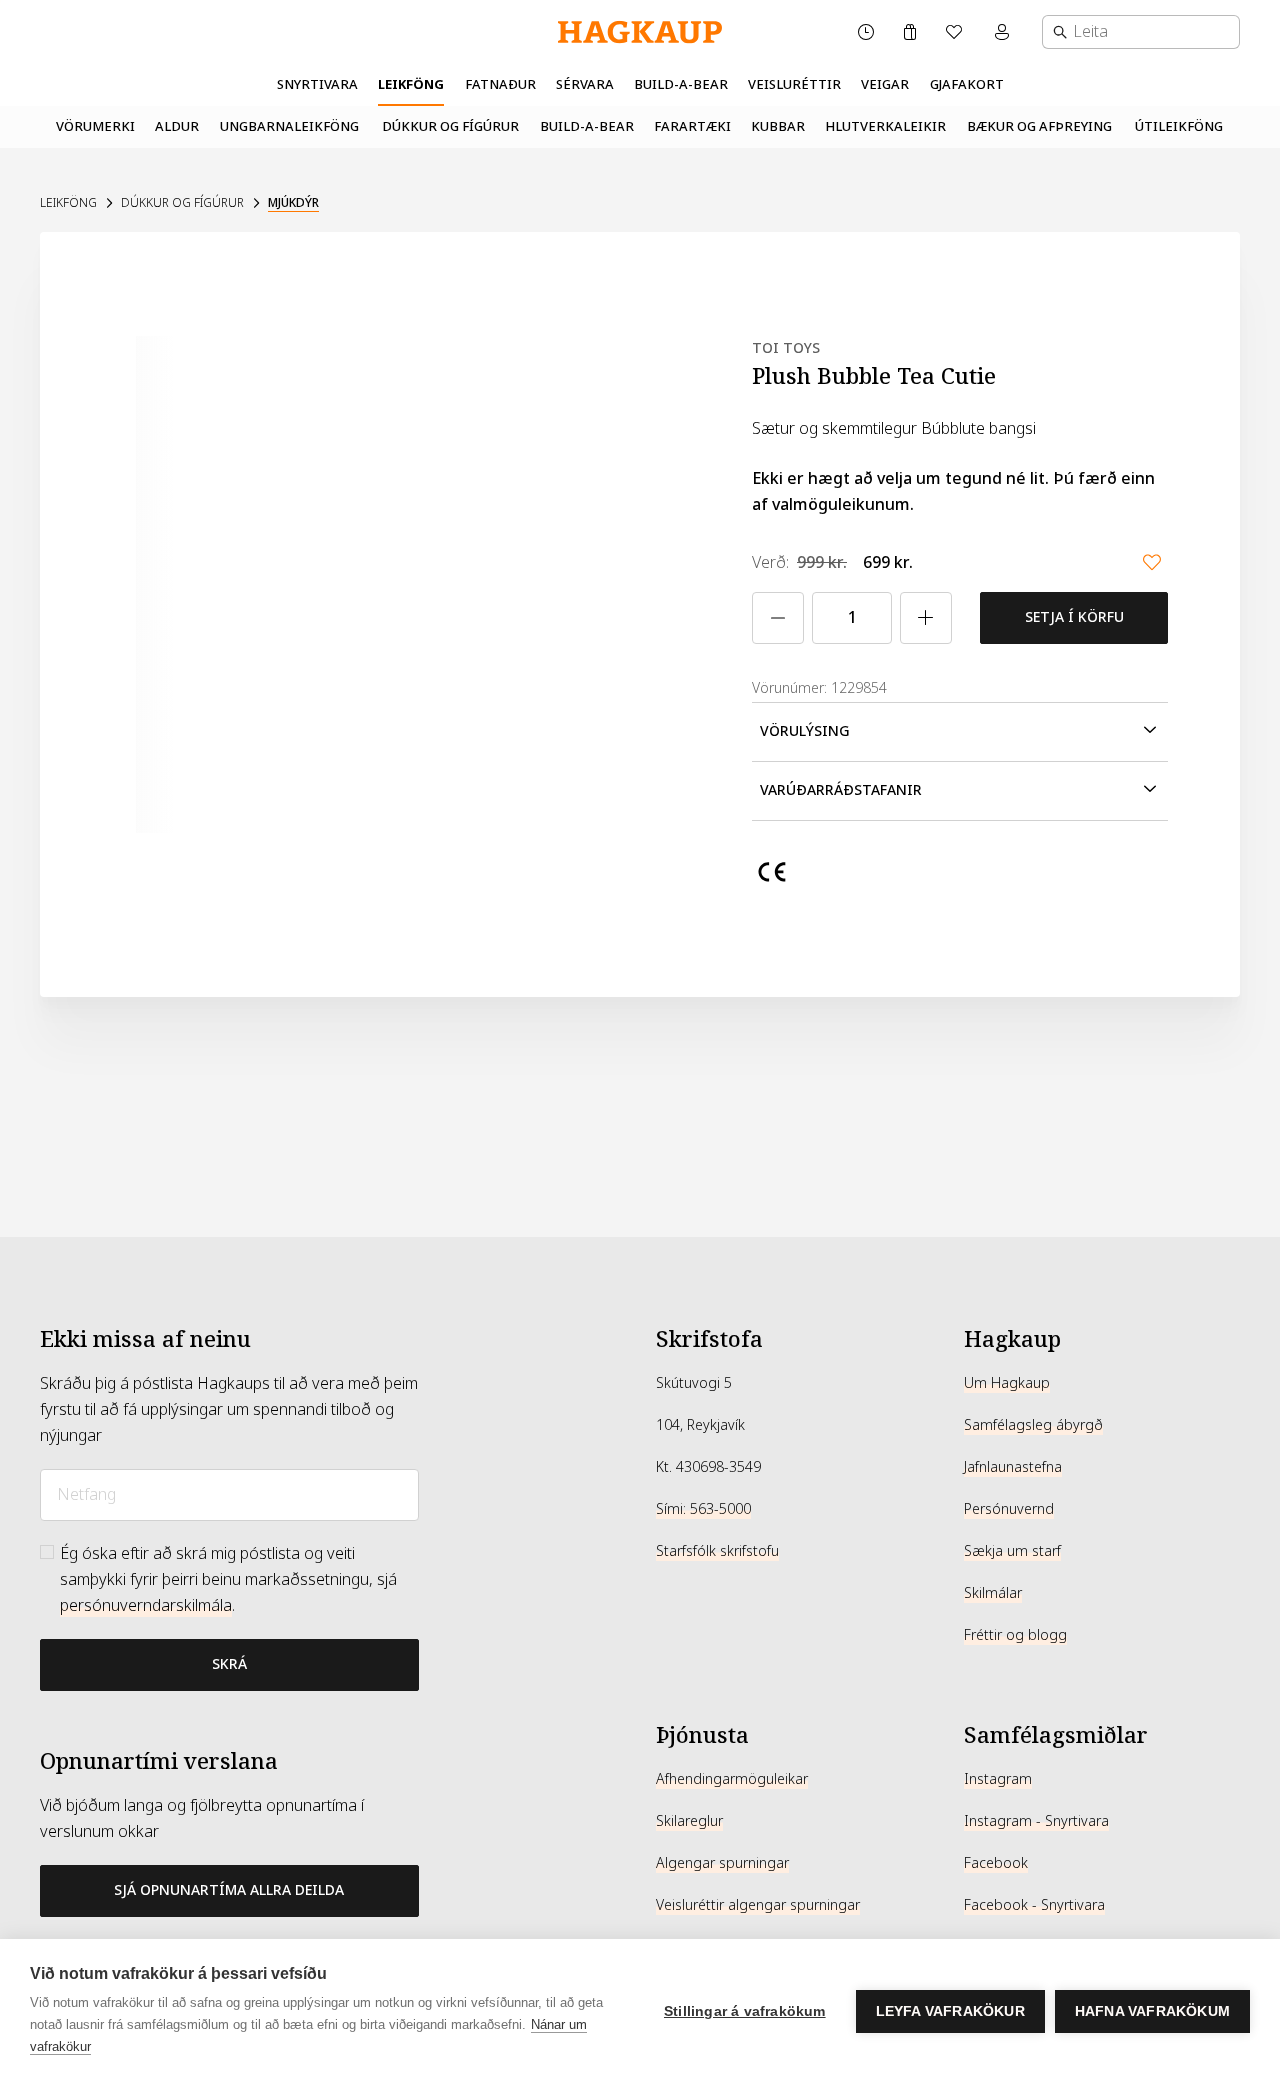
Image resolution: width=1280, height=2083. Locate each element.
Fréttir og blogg (1015, 1635)
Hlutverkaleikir (885, 126)
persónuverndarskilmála (146, 1605)
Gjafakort (967, 84)
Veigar (885, 84)
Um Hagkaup (1007, 1383)
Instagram (998, 1779)
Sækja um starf (1012, 1551)
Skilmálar (993, 1593)
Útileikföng (1179, 126)
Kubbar (778, 126)
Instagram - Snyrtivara (1036, 1821)
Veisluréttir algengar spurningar (758, 1905)
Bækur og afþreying (1039, 126)
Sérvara (585, 84)
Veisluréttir (794, 84)
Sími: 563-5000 (703, 1509)
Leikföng (411, 84)
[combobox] (1141, 32)
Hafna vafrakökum (1152, 2011)
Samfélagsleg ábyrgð (1033, 1425)
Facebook (996, 1863)
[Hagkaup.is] (640, 32)
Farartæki (692, 126)
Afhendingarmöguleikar (732, 1779)
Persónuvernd (1009, 1509)
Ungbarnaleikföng (289, 126)
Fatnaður (500, 84)
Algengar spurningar (722, 1863)
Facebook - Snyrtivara (1034, 1905)
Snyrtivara (317, 84)
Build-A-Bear (681, 84)
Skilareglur (689, 1821)
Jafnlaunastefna (1013, 1467)
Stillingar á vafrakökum (745, 2011)
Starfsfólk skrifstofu (717, 1551)
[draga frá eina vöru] (778, 618)
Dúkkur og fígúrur (450, 126)
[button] (960, 732)
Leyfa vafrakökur (950, 2011)
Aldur (177, 126)
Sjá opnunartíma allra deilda (229, 1890)
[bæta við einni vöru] (926, 618)
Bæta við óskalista (1152, 562)
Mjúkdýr (293, 203)
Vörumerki (95, 126)
